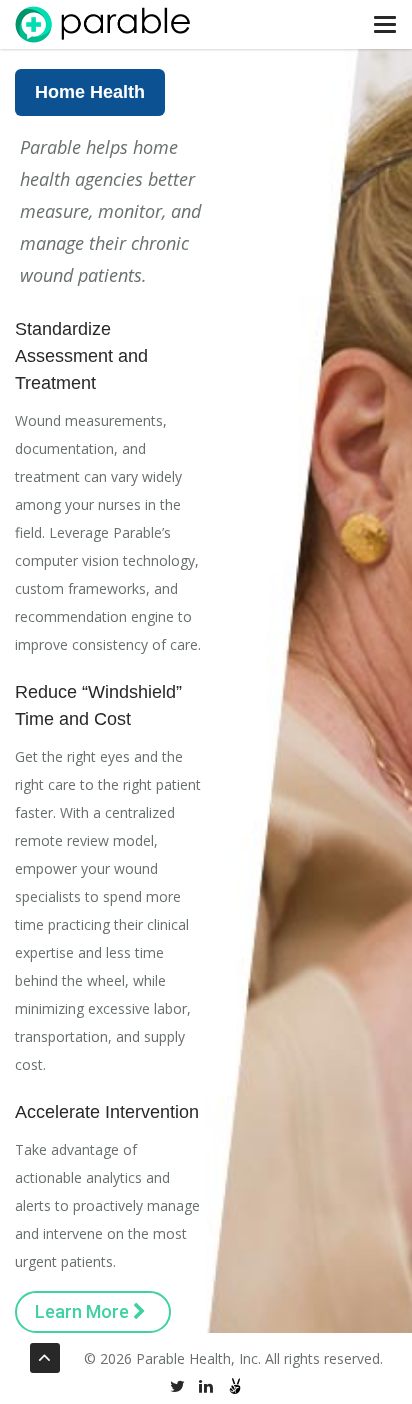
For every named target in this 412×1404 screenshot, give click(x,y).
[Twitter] (177, 1386)
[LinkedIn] (206, 1386)
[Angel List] (235, 1386)
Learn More (84, 1311)
